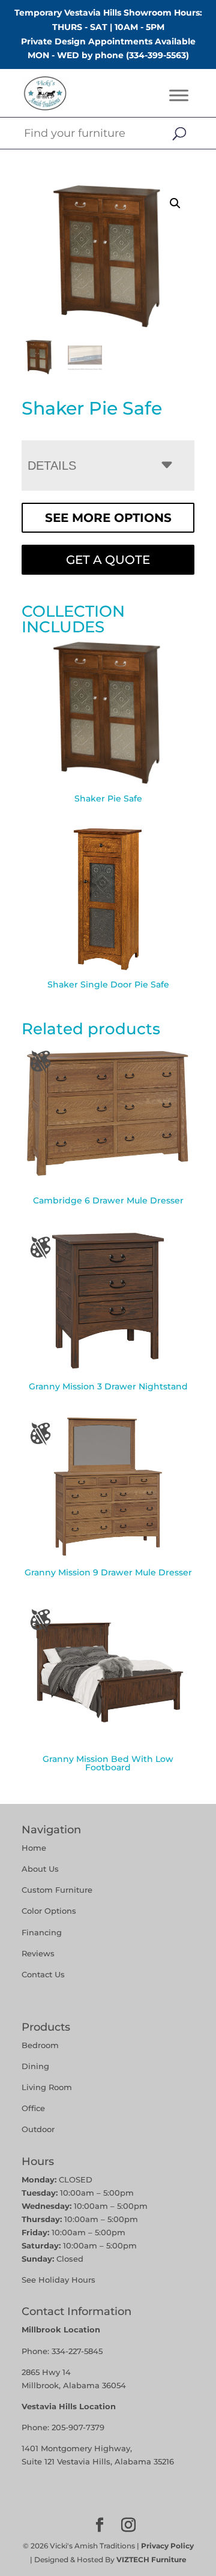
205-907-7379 (78, 2427)
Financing (42, 1932)
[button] (175, 203)
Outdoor (38, 2129)
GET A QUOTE (108, 560)
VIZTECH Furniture (151, 2560)
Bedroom (40, 2045)
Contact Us (43, 1974)
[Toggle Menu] (179, 96)
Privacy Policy (167, 2546)
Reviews (38, 1953)
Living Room (47, 2087)
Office (33, 2108)
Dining (37, 2066)
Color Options (49, 1911)
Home (34, 1848)
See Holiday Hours (58, 2280)
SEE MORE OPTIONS (108, 518)
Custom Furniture (57, 1890)
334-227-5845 (77, 2351)
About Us (40, 1869)
